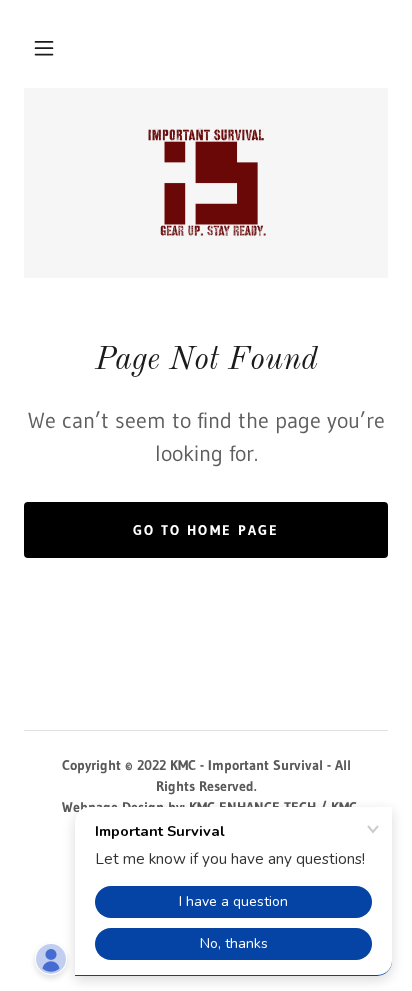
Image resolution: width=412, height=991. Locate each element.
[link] (206, 183)
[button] (44, 48)
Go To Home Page (205, 530)
